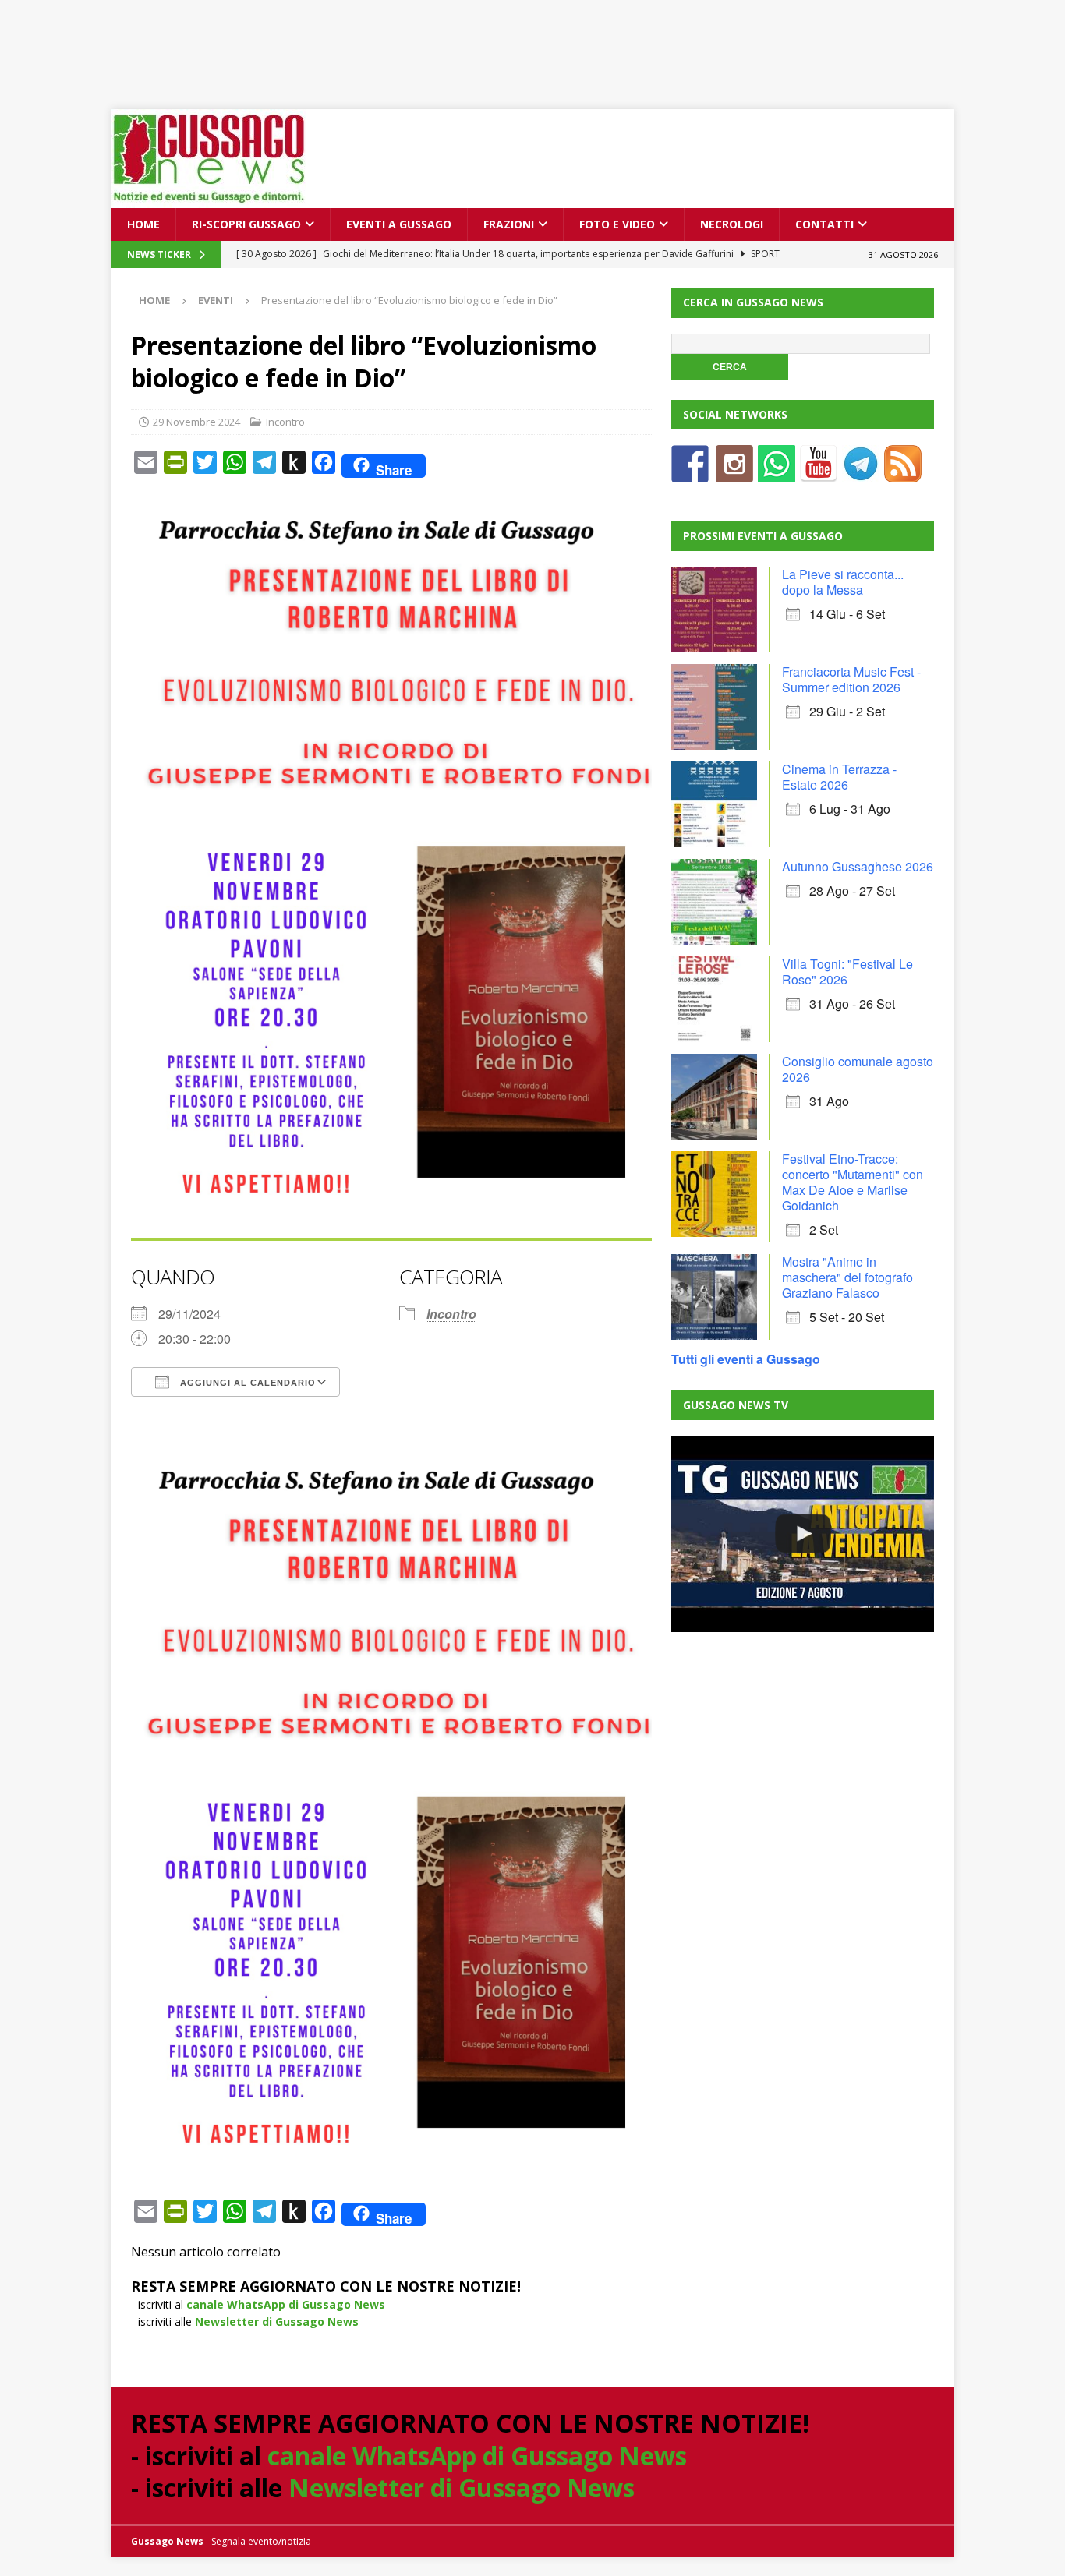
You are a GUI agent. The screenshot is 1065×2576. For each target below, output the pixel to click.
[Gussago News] (209, 199)
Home (143, 224)
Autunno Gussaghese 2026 (858, 866)
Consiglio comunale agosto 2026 (858, 1069)
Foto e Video (617, 224)
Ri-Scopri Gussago (246, 224)
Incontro (285, 422)
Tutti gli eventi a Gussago (746, 1359)
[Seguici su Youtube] (819, 473)
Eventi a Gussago (399, 224)
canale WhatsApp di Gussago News (286, 2304)
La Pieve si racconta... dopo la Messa (843, 582)
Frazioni (509, 224)
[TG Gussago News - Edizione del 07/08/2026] (802, 1534)
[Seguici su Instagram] (734, 473)
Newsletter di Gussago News (277, 2322)
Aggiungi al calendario (246, 1383)
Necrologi (732, 224)
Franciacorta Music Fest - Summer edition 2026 (851, 679)
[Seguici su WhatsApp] (777, 473)
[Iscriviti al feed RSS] (903, 473)
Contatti (824, 224)
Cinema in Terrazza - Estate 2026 (839, 777)
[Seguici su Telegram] (861, 473)
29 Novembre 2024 (196, 422)
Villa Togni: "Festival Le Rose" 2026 (847, 972)
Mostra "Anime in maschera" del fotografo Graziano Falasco (847, 1277)
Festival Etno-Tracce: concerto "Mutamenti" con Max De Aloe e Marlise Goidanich (853, 1182)
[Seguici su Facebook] (690, 473)
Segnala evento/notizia (261, 2541)
